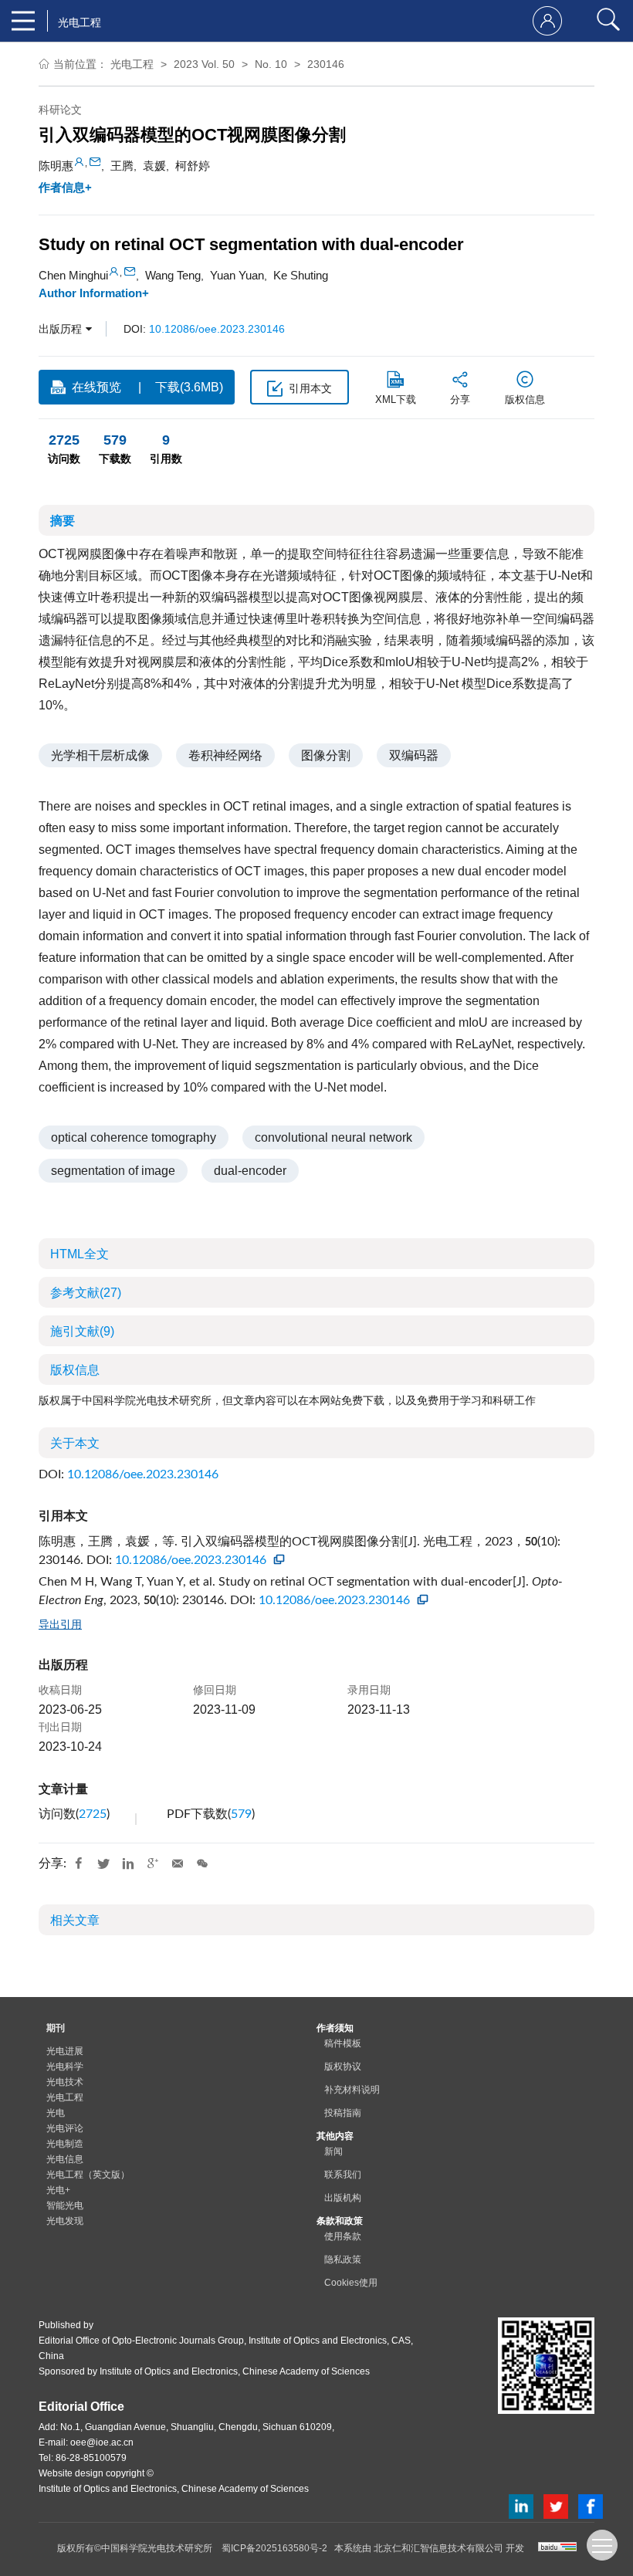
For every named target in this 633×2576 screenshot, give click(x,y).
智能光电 (65, 2205)
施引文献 (82, 1331)
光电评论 (65, 2128)
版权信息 (75, 1370)
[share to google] (153, 1864)
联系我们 (343, 2175)
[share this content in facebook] (591, 2505)
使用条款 (343, 2236)
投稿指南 (343, 2113)
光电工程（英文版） (88, 2175)
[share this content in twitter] (556, 2505)
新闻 (333, 2151)
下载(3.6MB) (189, 387)
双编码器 (414, 755)
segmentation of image (113, 1171)
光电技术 (65, 2082)
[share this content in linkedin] (521, 2505)
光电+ (58, 2190)
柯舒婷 (193, 166)
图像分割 (326, 755)
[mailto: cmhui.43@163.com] (130, 271)
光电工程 (132, 64)
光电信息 (65, 2159)
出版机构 (343, 2198)
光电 (56, 2113)
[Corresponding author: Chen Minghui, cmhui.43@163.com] (114, 271)
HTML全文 (80, 1254)
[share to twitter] (103, 1864)
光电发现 (65, 2221)
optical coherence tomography (134, 1137)
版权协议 (343, 2067)
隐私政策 (343, 2260)
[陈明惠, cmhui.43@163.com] (79, 162)
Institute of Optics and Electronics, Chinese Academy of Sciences (235, 2371)
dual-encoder (250, 1171)
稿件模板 (343, 2043)
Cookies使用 (351, 2283)
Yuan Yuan (237, 275)
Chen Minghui (73, 275)
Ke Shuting (301, 275)
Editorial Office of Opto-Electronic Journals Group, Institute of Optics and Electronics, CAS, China (226, 2348)
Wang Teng (173, 275)
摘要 (63, 521)
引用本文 (310, 388)
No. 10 (271, 64)
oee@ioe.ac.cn (102, 2442)
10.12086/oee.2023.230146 (217, 329)
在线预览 (96, 387)
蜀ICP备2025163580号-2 (274, 2548)
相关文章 (75, 1920)
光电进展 (65, 2051)
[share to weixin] (202, 1864)
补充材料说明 (352, 2090)
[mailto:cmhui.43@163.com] (95, 162)
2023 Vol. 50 (204, 64)
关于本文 (75, 1443)
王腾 (122, 166)
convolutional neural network (333, 1137)
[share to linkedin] (128, 1864)
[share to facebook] (79, 1864)
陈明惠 (56, 166)
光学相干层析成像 (100, 755)
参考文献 (86, 1293)
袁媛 (154, 166)
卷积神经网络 (225, 755)
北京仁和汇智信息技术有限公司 (438, 2548)
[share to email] (178, 1864)
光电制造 (65, 2144)
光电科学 (65, 2067)
